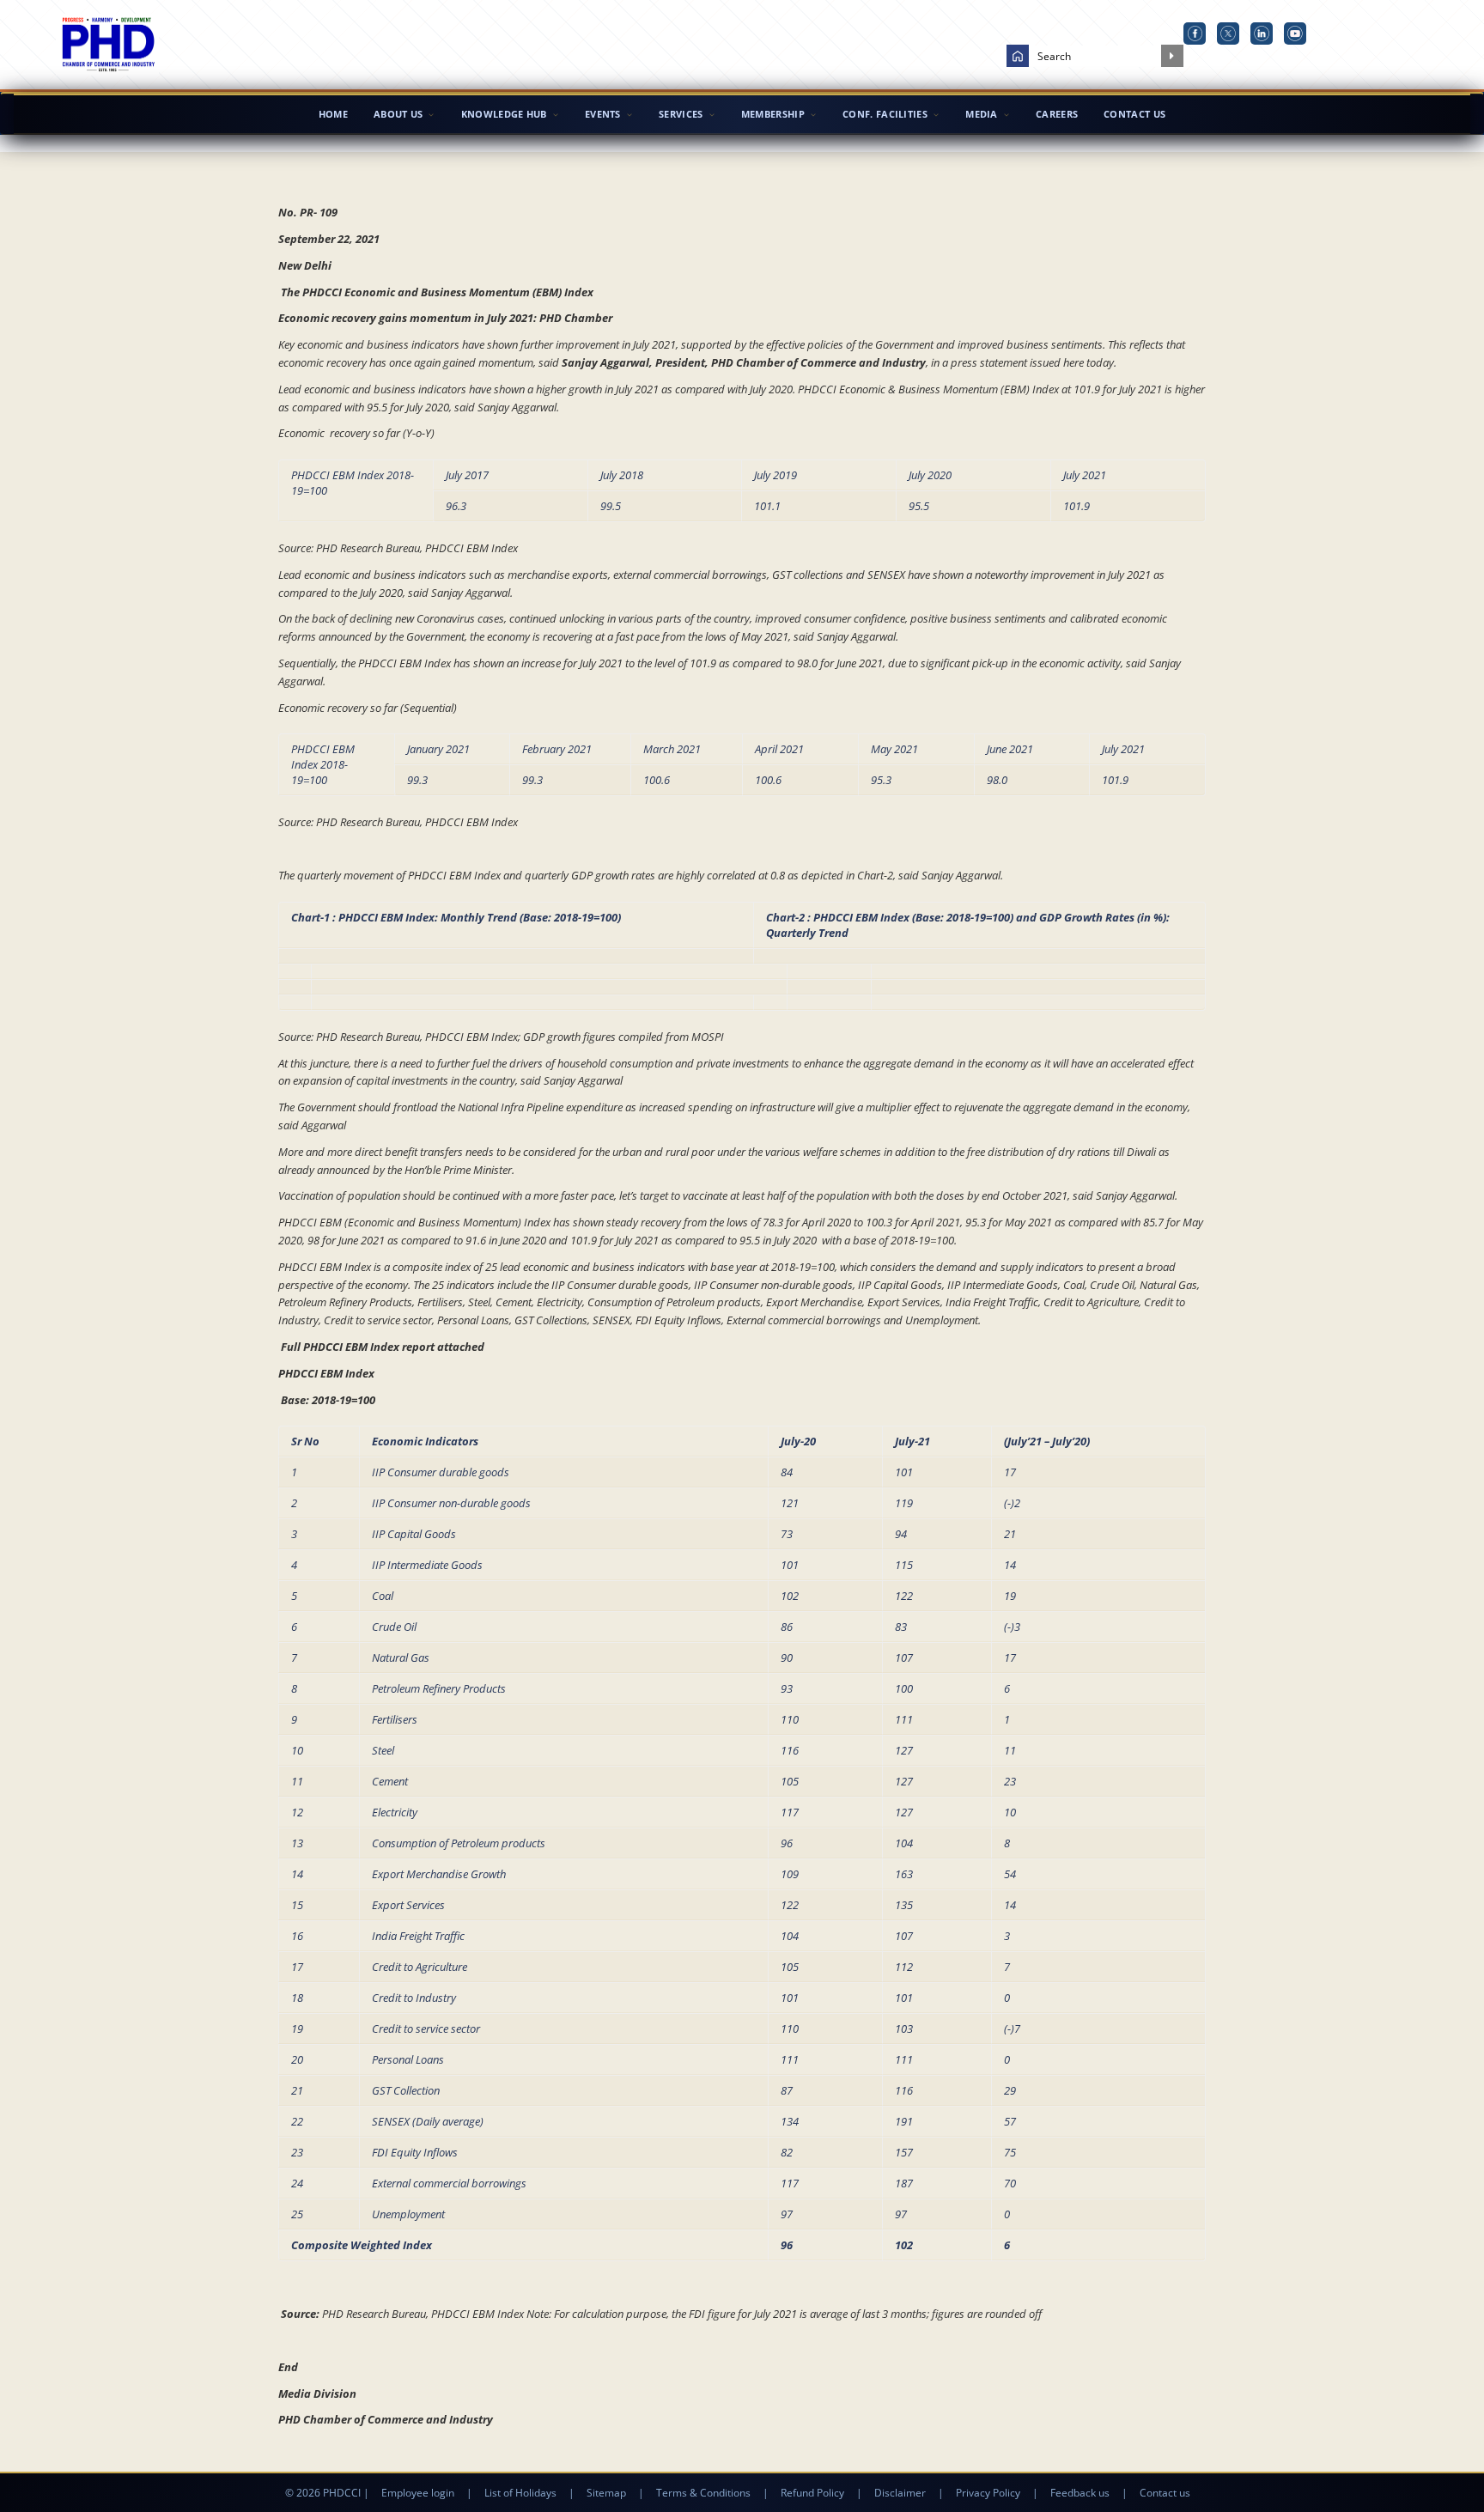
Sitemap (606, 2493)
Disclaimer (900, 2493)
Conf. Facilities (885, 114)
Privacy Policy (988, 2493)
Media (982, 114)
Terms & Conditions (703, 2493)
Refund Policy (812, 2493)
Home (333, 114)
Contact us (1165, 2493)
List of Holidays (520, 2493)
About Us (398, 114)
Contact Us (1134, 114)
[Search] (1172, 56)
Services (681, 114)
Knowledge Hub (504, 114)
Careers (1057, 114)
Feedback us (1080, 2493)
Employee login (418, 2493)
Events (603, 114)
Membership (773, 114)
